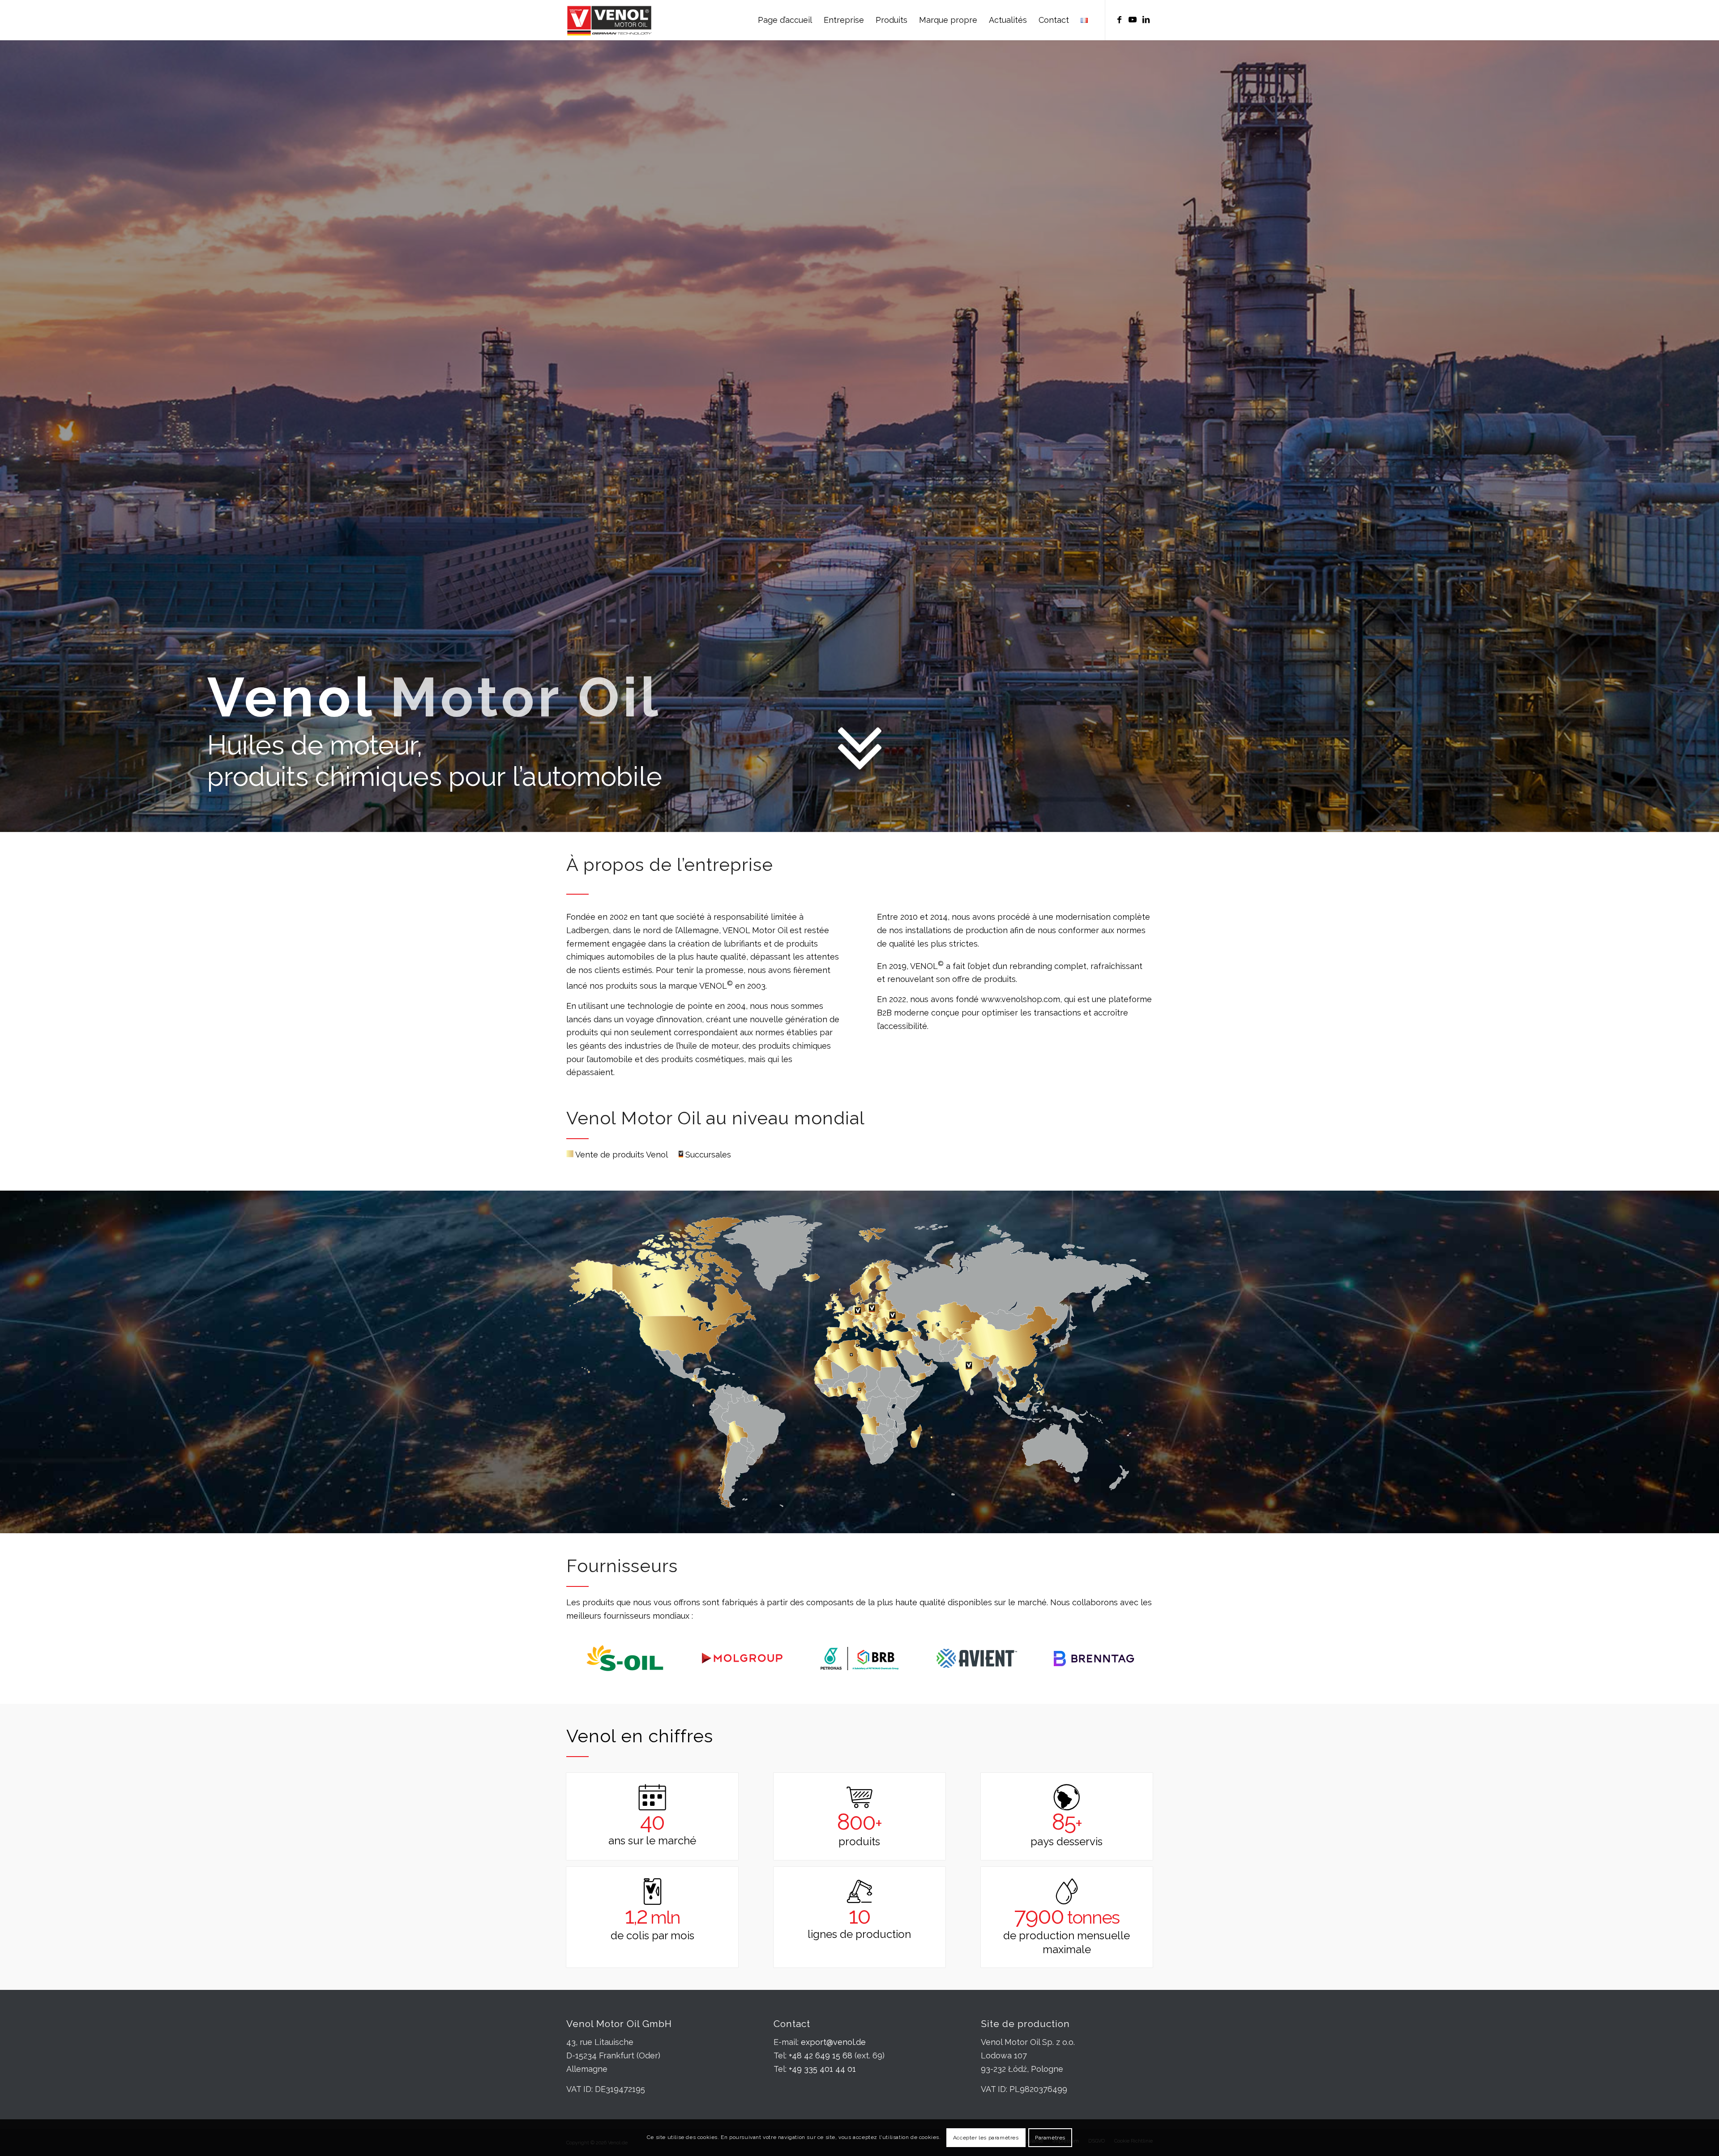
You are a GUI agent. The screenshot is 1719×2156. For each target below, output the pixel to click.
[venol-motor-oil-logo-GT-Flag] (609, 20)
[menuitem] (785, 20)
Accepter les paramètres (986, 2138)
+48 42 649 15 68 (821, 2055)
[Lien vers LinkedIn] (1146, 20)
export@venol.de (833, 2042)
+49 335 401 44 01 (822, 2069)
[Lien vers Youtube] (1133, 20)
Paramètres (1050, 2138)
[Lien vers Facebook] (1119, 20)
